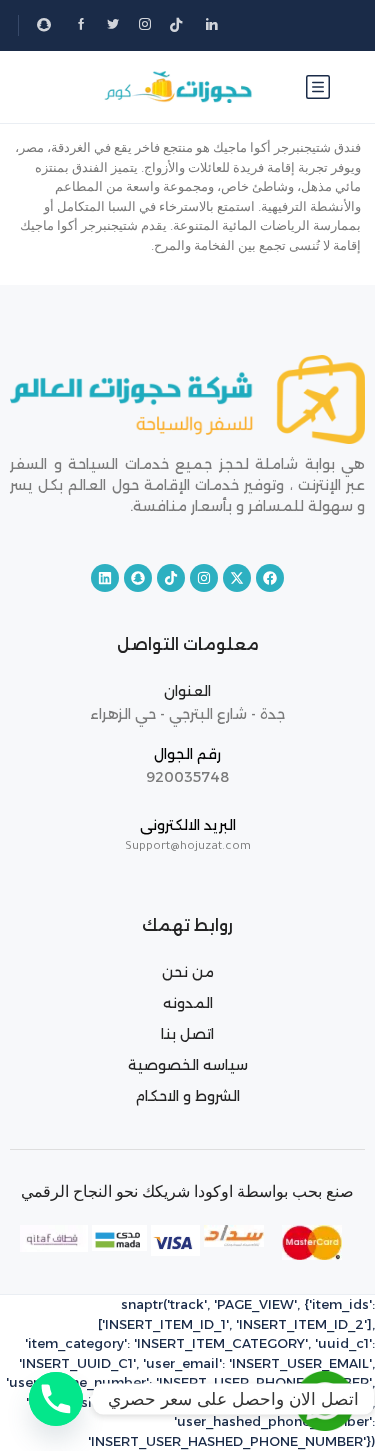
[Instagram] (204, 578)
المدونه (188, 1003)
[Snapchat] (138, 578)
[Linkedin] (105, 578)
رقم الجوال (187, 754)
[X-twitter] (237, 578)
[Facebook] (270, 578)
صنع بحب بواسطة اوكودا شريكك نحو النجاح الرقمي (187, 1191)
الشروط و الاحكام (187, 1096)
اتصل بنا (187, 1034)
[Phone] (56, 1399)
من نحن (188, 972)
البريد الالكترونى (188, 825)
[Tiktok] (171, 578)
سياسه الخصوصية (188, 1065)
